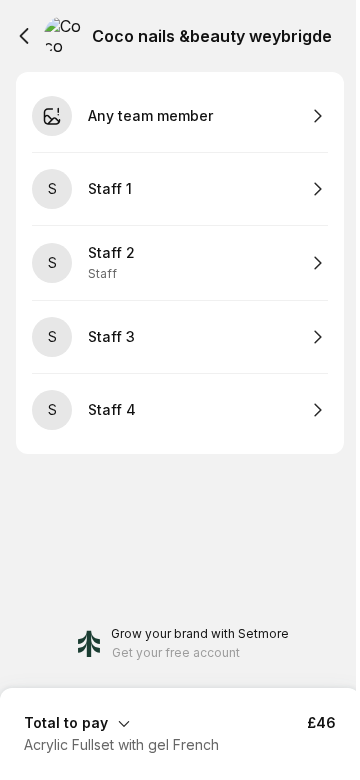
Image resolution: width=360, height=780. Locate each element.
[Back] (24, 36)
